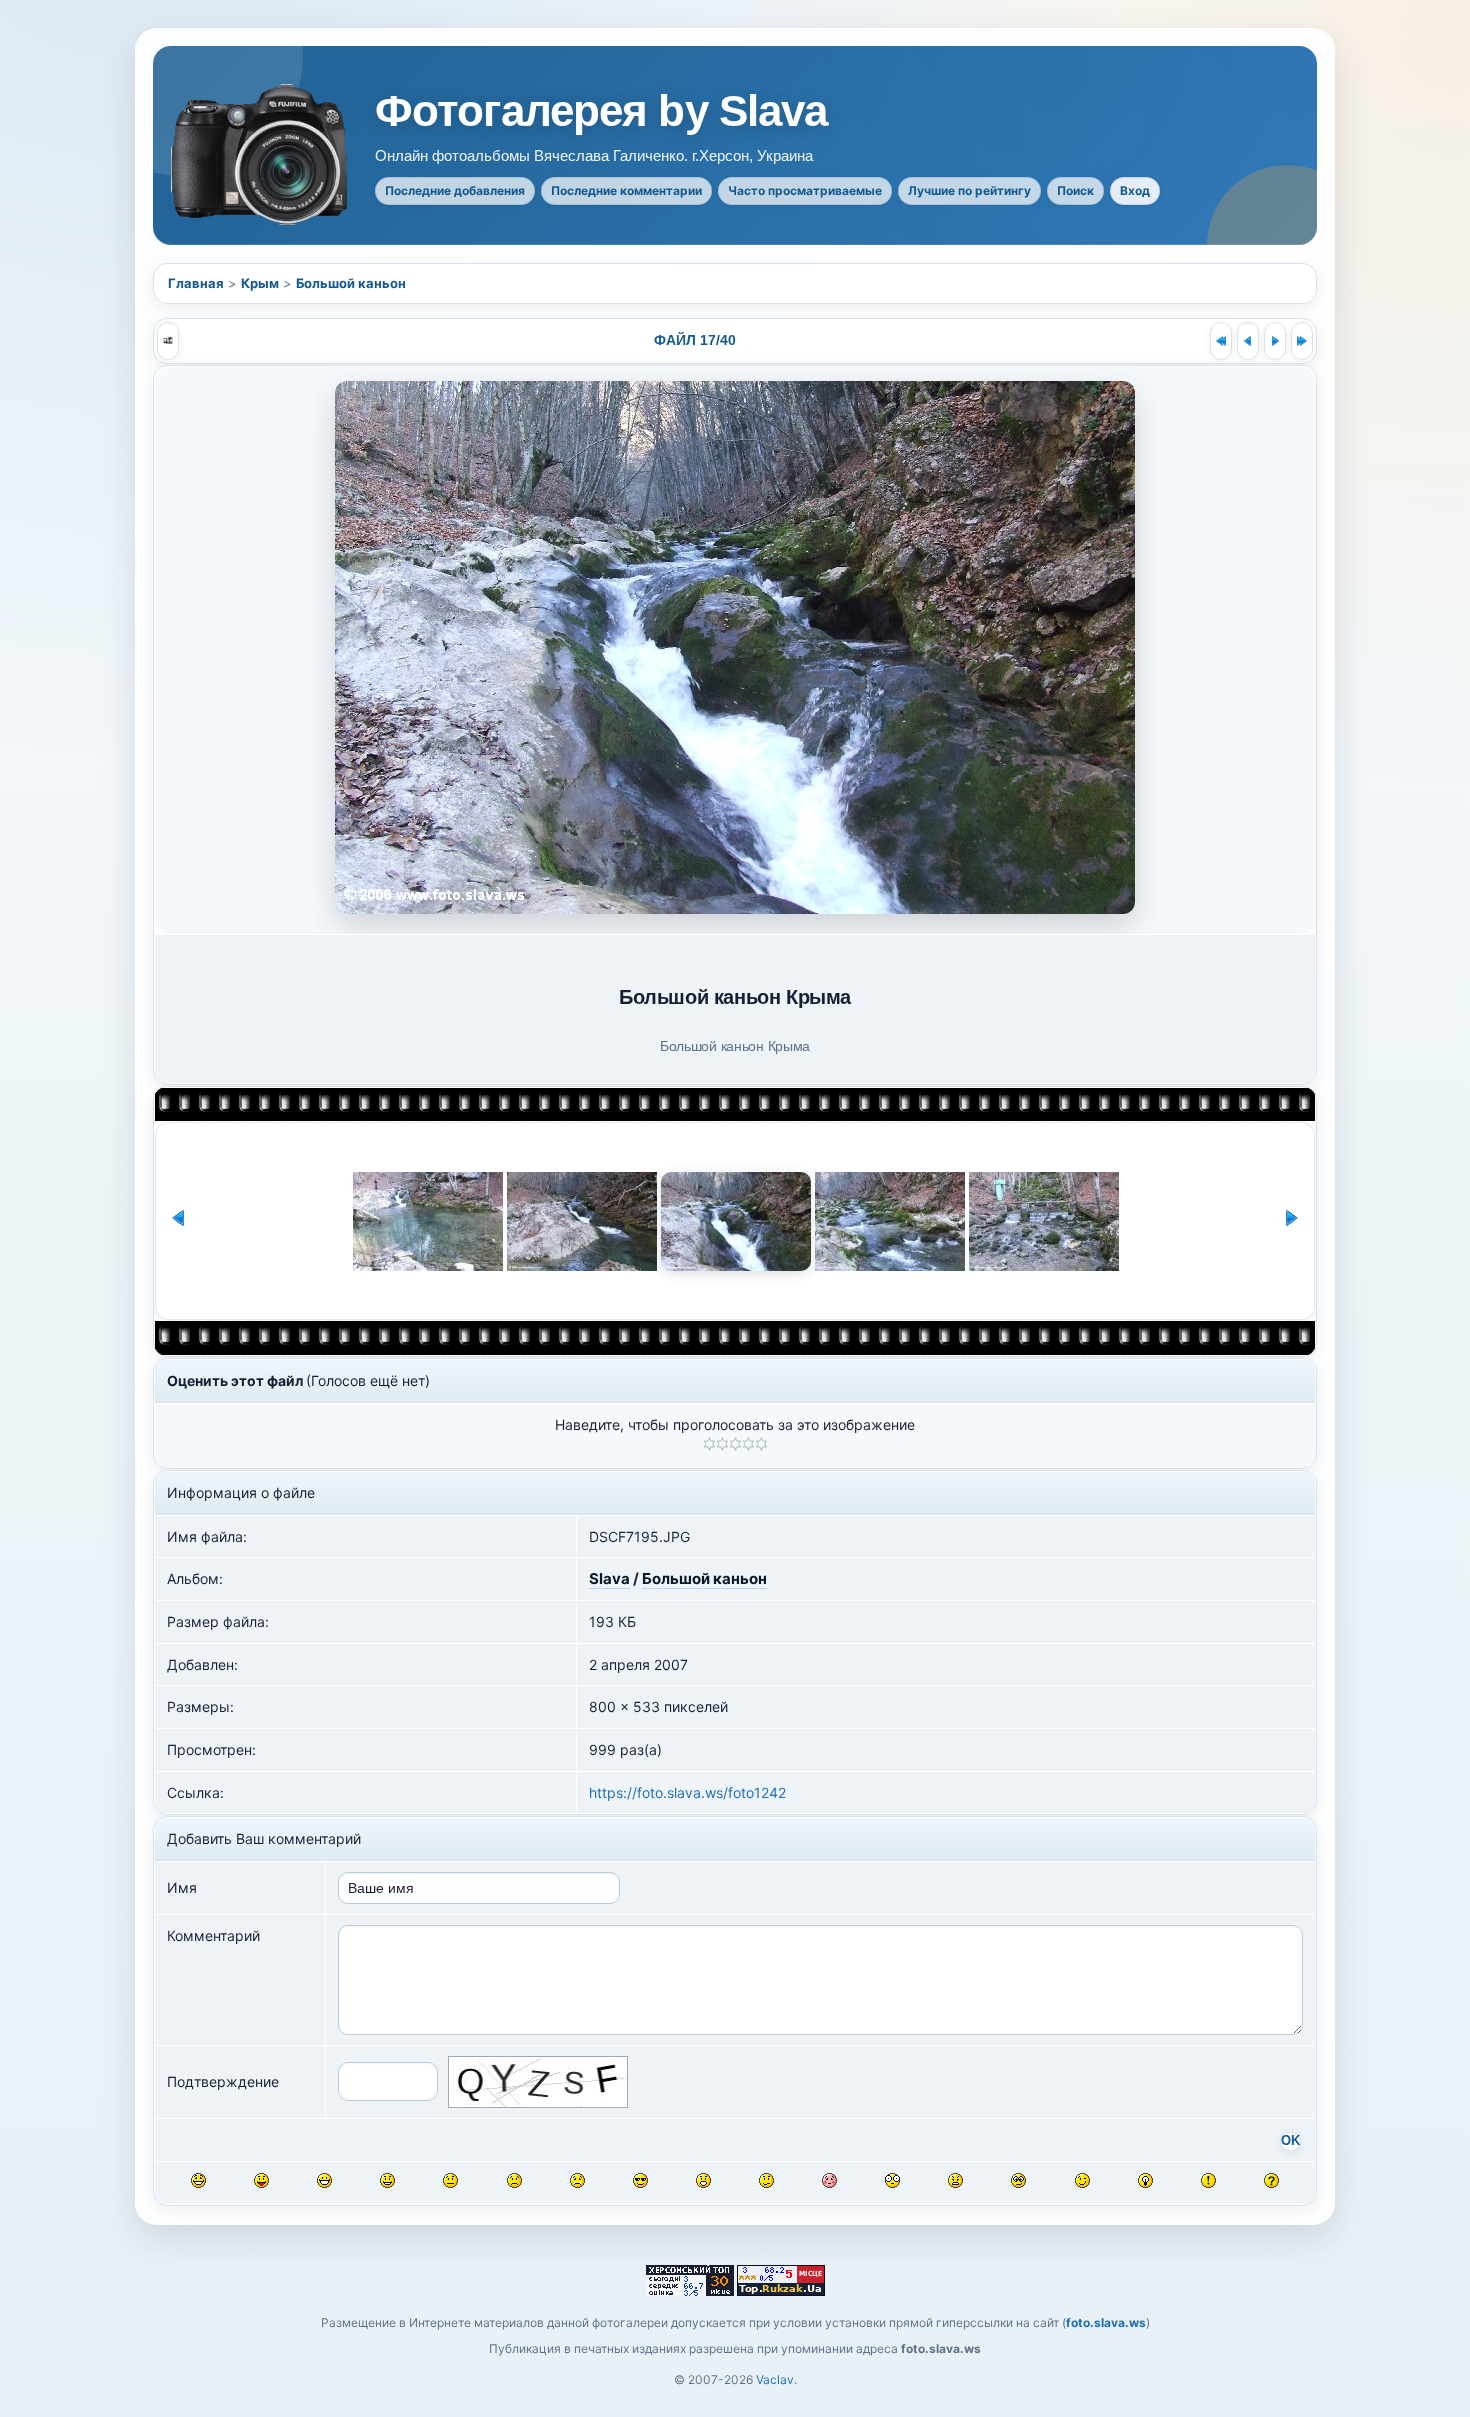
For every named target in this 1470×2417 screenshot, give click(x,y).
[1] (709, 1444)
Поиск (1075, 190)
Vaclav (775, 2379)
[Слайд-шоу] (168, 341)
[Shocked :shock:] (892, 2180)
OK (1290, 2141)
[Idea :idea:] (1145, 2180)
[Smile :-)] (387, 2180)
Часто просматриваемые (805, 190)
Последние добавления (455, 190)
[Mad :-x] (955, 2180)
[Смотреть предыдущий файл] (1248, 341)
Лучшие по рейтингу (969, 190)
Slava (609, 1578)
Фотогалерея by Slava (601, 111)
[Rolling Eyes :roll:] (1018, 2180)
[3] (735, 1444)
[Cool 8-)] (640, 2180)
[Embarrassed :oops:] (829, 2180)
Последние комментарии (626, 190)
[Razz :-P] (261, 2180)
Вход (1135, 190)
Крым (260, 283)
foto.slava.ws (1106, 2322)
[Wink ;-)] (1082, 2180)
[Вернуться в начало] (1221, 341)
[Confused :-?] (766, 2180)
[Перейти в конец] (1302, 341)
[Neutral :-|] (450, 2180)
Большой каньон (351, 283)
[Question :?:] (1271, 2180)
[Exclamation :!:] (1208, 2180)
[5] (761, 1444)
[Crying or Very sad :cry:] (577, 2180)
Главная (196, 283)
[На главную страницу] (261, 154)
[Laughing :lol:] (198, 2180)
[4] (748, 1444)
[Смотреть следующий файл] (1275, 341)
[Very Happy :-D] (324, 2180)
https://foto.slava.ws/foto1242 (687, 1792)
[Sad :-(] (514, 2180)
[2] (722, 1444)
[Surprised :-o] (703, 2180)
